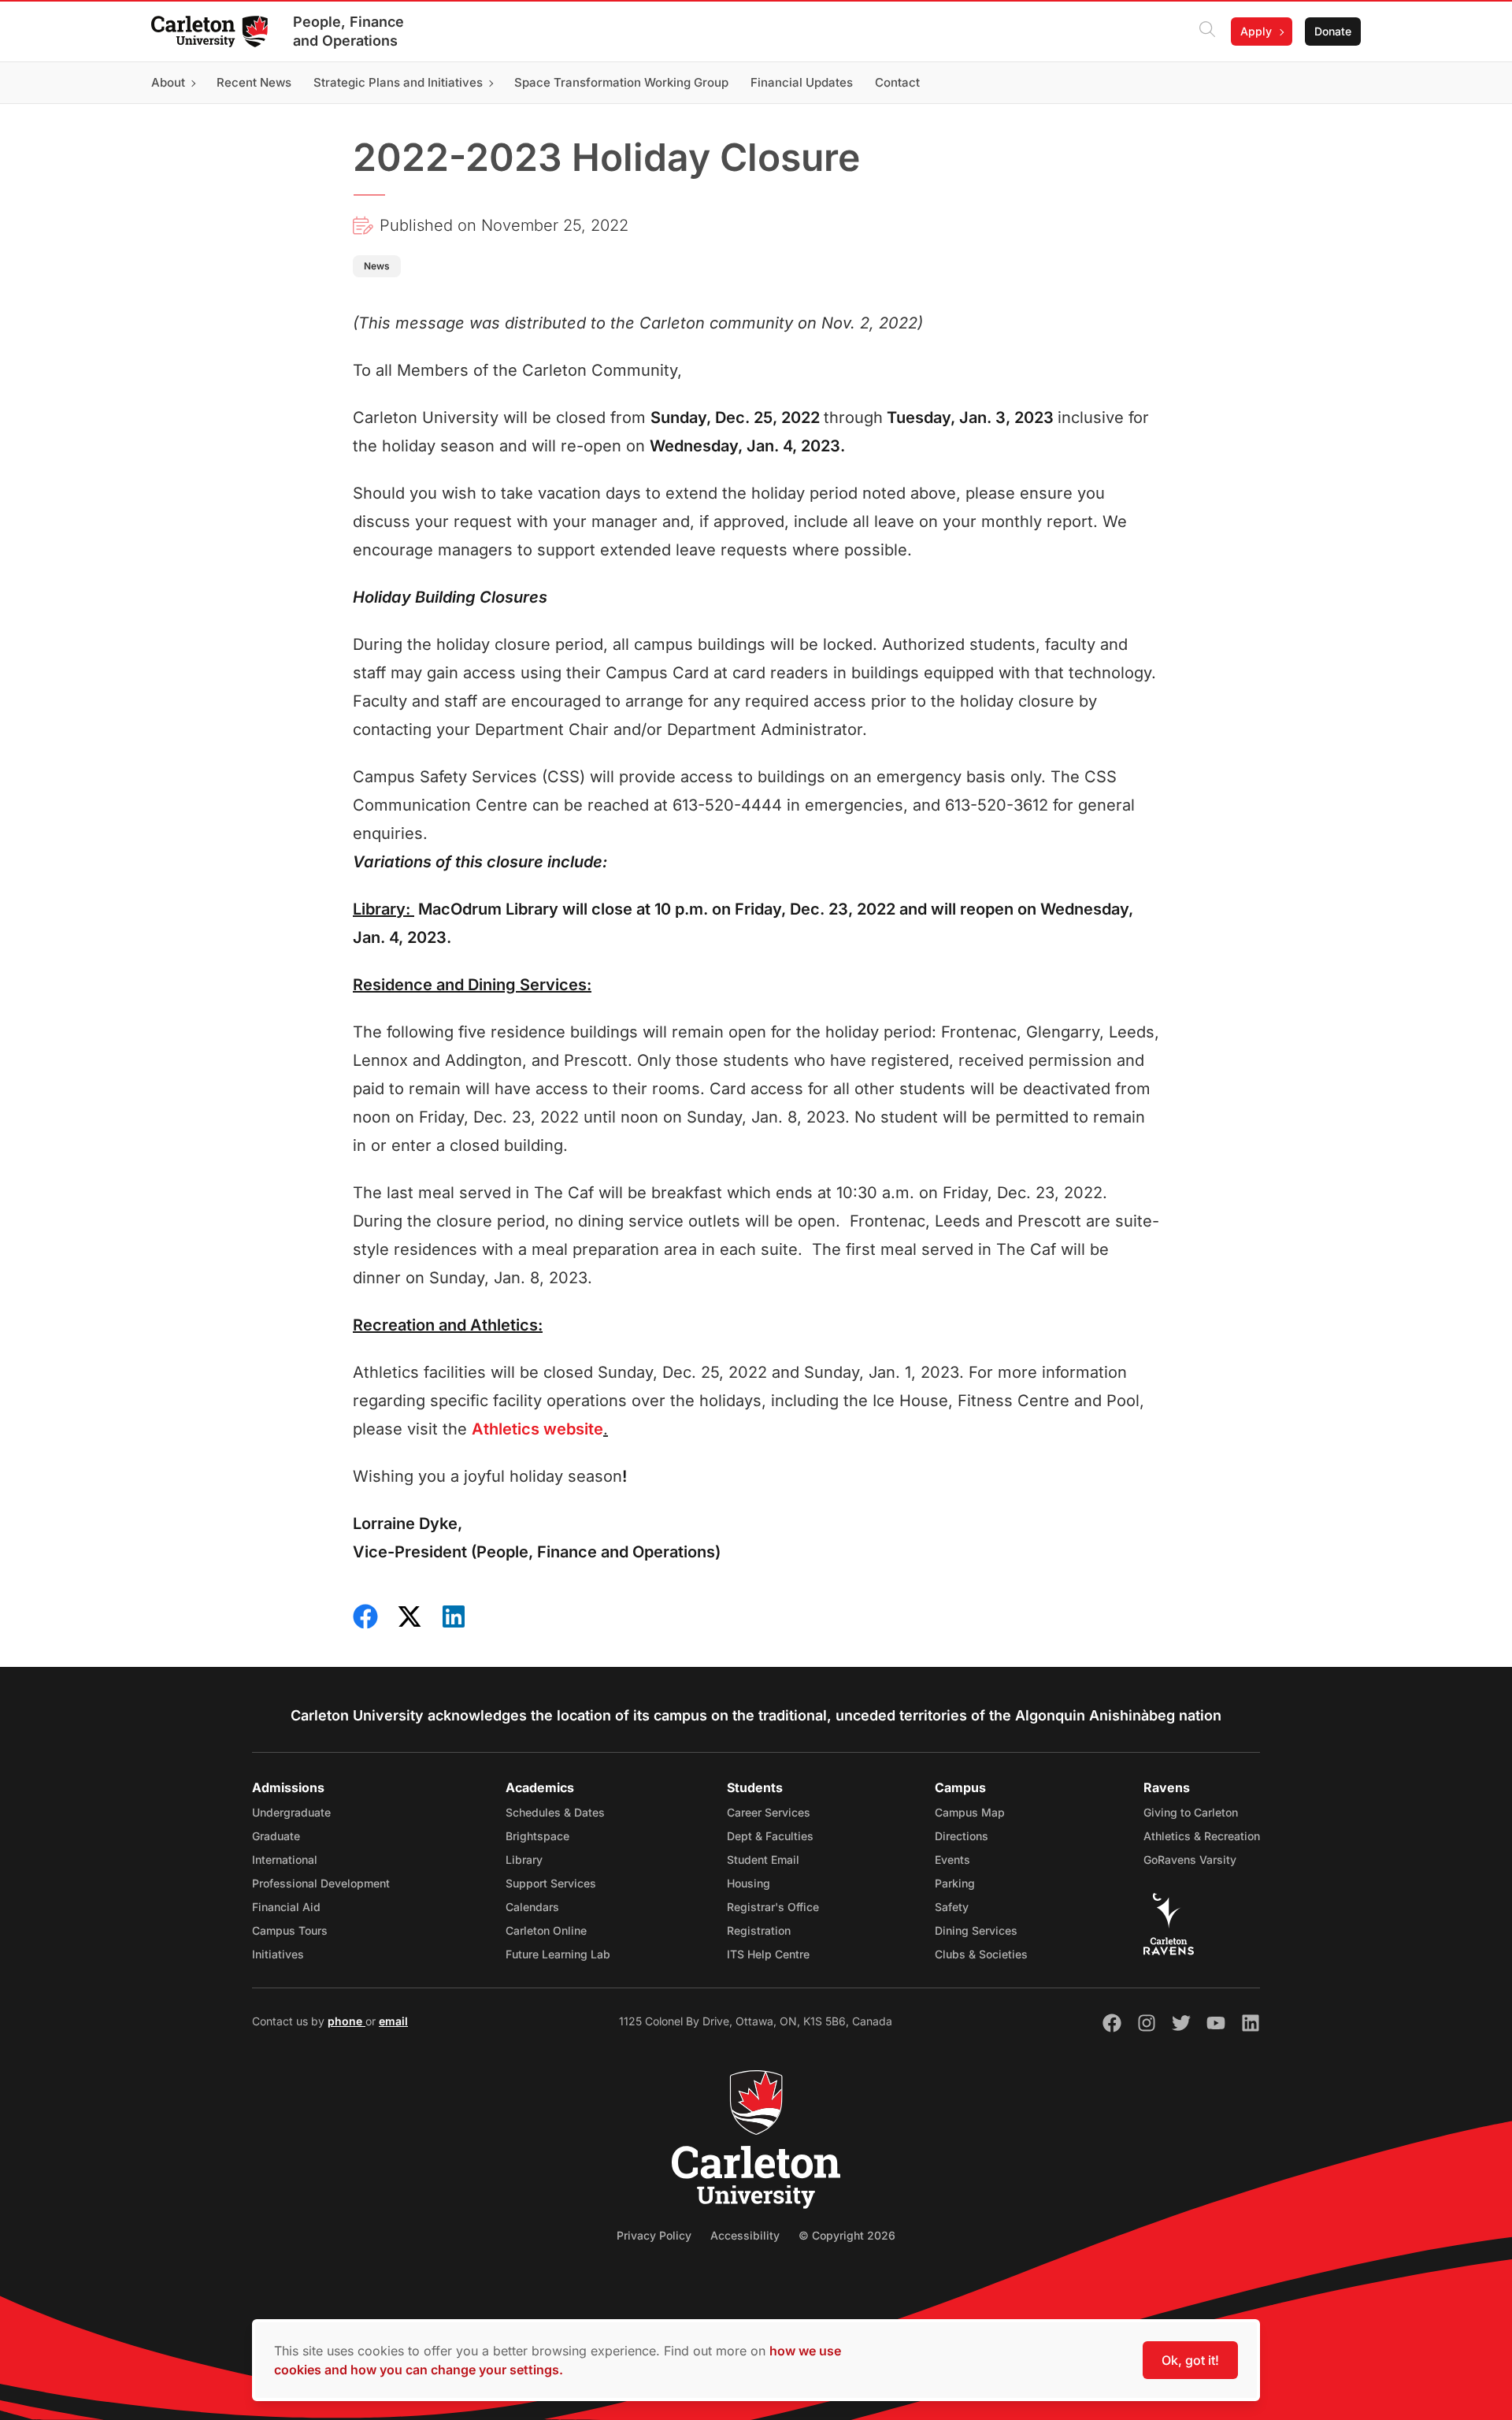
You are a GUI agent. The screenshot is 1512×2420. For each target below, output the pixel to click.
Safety (952, 1907)
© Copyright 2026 (847, 2235)
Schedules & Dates (555, 1812)
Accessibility (745, 2235)
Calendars (532, 1907)
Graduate (276, 1836)
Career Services (769, 1812)
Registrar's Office (773, 1907)
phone (346, 2021)
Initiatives (278, 1954)
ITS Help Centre (768, 1954)
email (393, 2021)
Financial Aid (286, 1907)
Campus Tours (290, 1930)
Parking (955, 1883)
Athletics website (537, 1429)
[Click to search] (1207, 32)
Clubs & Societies (981, 1954)
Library (524, 1860)
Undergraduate (291, 1812)
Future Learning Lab (558, 1954)
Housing (749, 1883)
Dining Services (976, 1930)
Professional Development (321, 1883)
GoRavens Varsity (1190, 1860)
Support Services (551, 1883)
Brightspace (537, 1836)
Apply (1256, 31)
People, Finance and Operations (348, 31)
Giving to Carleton (1191, 1812)
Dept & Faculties (770, 1836)
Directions (962, 1836)
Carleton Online (546, 1930)
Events (952, 1860)
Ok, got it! (1190, 2360)
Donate (1333, 31)
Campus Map (970, 1812)
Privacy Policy (654, 2235)
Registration (759, 1930)
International (285, 1860)
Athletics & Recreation (1202, 1836)
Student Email (763, 1860)
